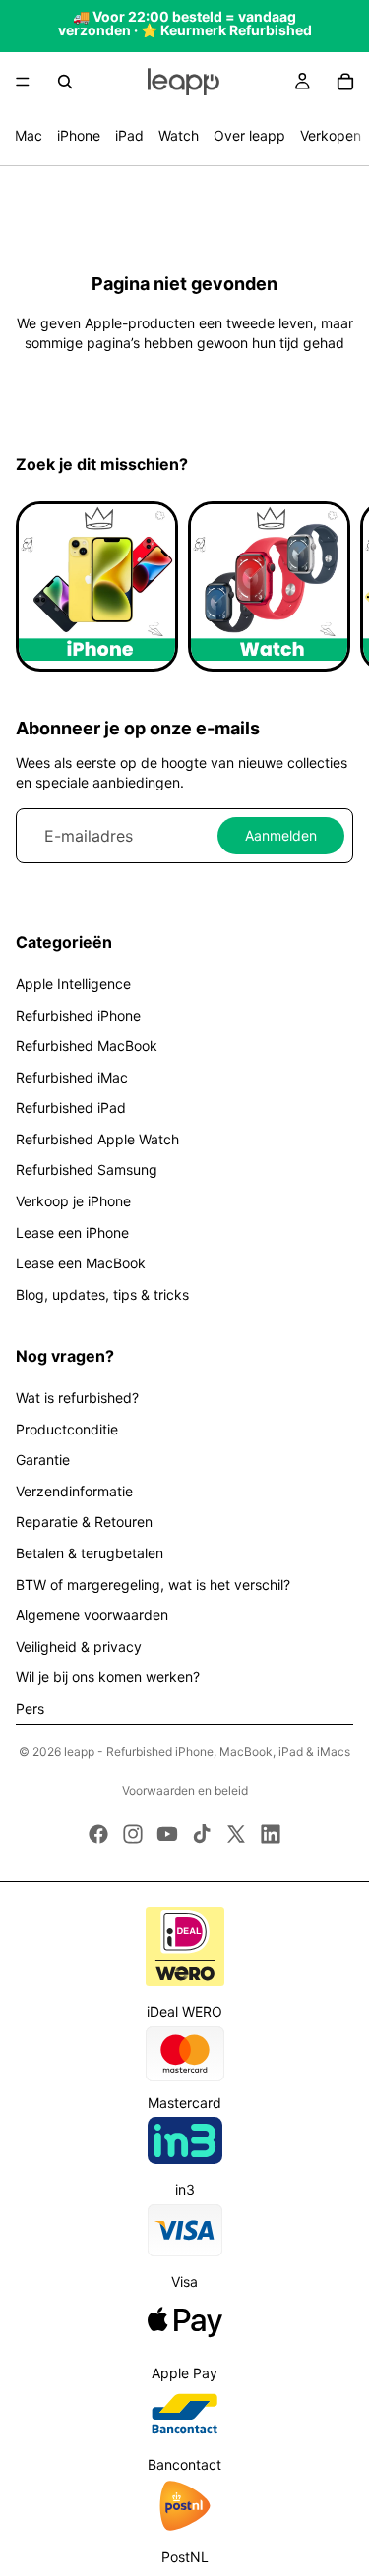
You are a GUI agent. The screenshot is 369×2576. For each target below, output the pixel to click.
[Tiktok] (202, 1834)
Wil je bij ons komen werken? (108, 1677)
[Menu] (23, 82)
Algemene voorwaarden (92, 1615)
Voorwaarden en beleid (185, 1791)
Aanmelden (281, 835)
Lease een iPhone (72, 1232)
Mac (29, 135)
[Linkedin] (271, 1834)
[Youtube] (167, 1834)
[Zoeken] (65, 82)
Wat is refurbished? (77, 1398)
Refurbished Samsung (87, 1170)
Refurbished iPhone (78, 1015)
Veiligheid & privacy (79, 1646)
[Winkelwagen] (345, 82)
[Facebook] (98, 1834)
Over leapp (249, 135)
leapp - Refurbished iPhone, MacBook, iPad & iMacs (207, 1752)
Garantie (43, 1460)
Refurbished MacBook (87, 1046)
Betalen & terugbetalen (90, 1553)
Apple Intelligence (73, 984)
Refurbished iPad (71, 1108)
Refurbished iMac (72, 1077)
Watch (179, 135)
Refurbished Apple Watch (97, 1139)
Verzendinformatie (74, 1491)
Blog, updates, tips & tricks (102, 1294)
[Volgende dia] (332, 586)
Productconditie (67, 1429)
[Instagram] (133, 1834)
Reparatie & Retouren (84, 1522)
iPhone (79, 135)
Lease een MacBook (81, 1263)
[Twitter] (236, 1834)
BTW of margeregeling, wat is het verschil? (153, 1584)
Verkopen (331, 135)
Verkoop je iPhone (73, 1201)
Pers (30, 1708)
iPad (129, 135)
